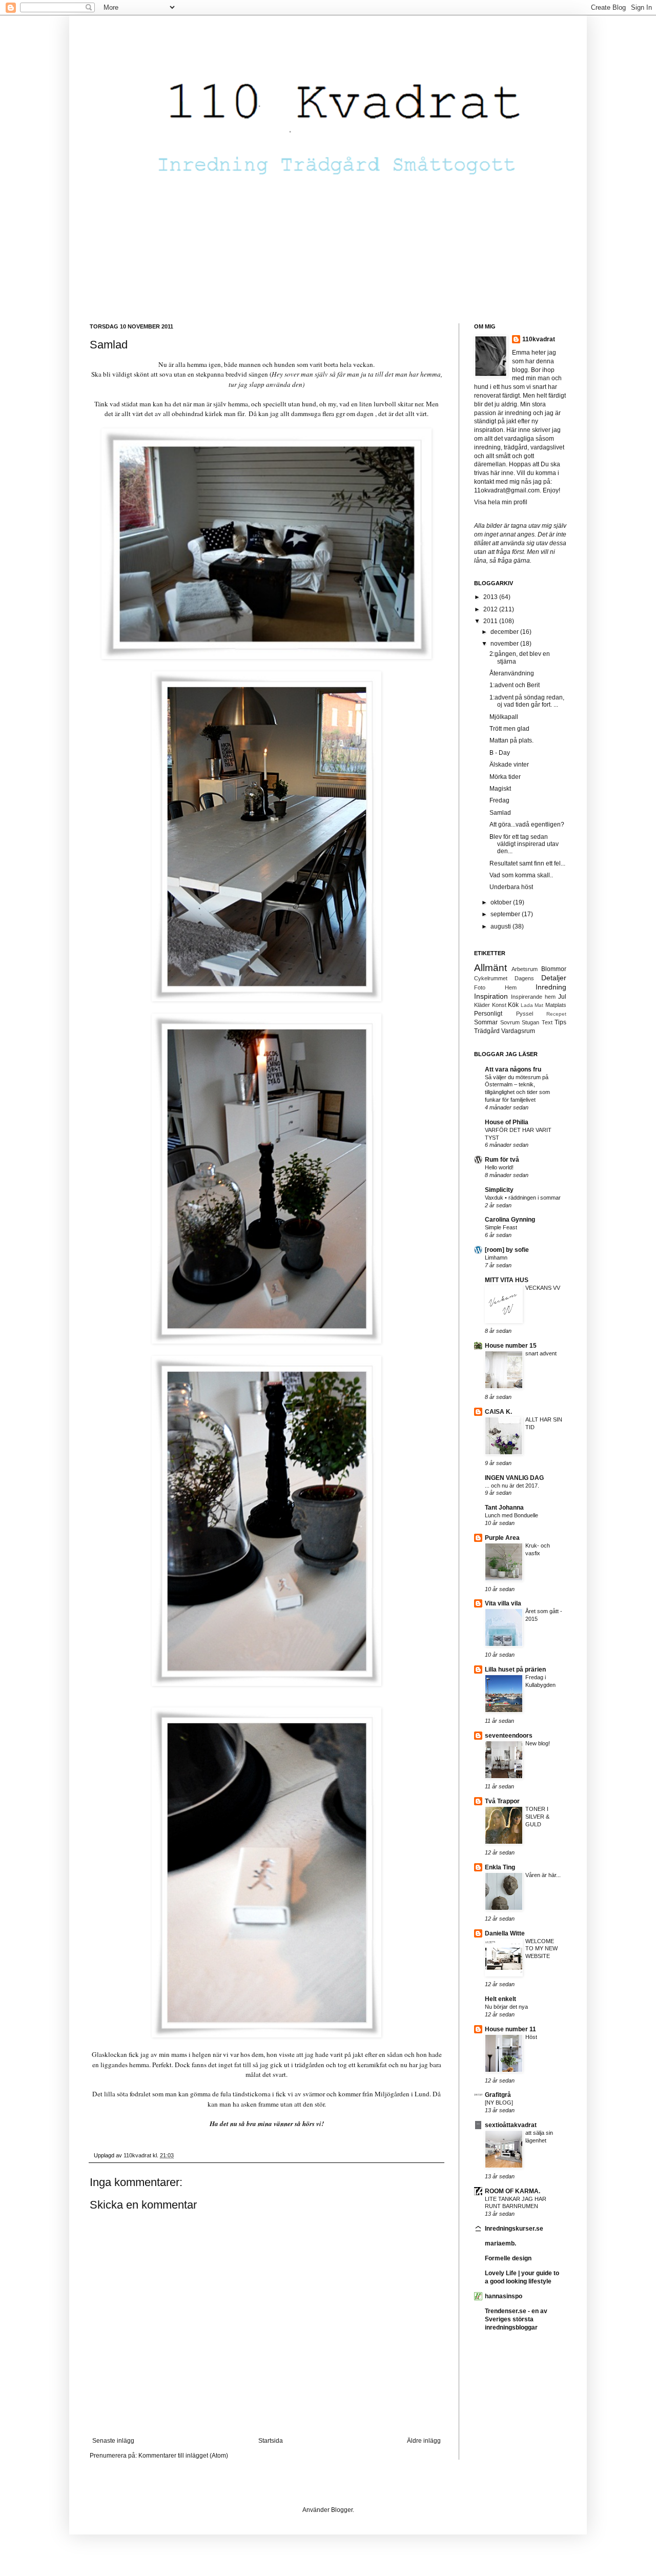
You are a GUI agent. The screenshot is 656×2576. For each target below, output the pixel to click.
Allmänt (490, 968)
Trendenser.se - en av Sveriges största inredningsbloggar (516, 2319)
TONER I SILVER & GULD (537, 1817)
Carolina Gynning (510, 1220)
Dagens (524, 978)
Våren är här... (543, 1875)
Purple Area (502, 1538)
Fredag (499, 800)
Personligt (488, 1014)
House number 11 (510, 2029)
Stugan (530, 1022)
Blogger (342, 2510)
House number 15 (511, 1346)
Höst (531, 2037)
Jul (562, 997)
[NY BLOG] (499, 2103)
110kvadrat (539, 339)
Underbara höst (511, 887)
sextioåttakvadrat (511, 2125)
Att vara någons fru (513, 1069)
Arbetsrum (525, 969)
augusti (501, 926)
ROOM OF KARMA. (512, 2191)
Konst (499, 1005)
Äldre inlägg (424, 2441)
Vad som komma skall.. (521, 875)
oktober (502, 902)
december (505, 632)
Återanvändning (512, 673)
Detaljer (554, 978)
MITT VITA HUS (507, 1280)
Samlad (500, 813)
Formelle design (508, 2258)
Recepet (556, 1014)
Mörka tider (505, 777)
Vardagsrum (518, 1031)
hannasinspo (504, 2296)
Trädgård (487, 1031)
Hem (511, 987)
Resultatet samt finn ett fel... (527, 863)
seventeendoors (509, 1736)
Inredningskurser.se (514, 2229)
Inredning (551, 987)
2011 (491, 621)
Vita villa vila (503, 1603)
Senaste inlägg (113, 2441)
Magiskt (500, 789)
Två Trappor (502, 1801)
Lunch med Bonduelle (511, 1515)
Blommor (554, 969)
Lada (527, 1005)
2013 (491, 597)
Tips (560, 1022)
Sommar (486, 1022)
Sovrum (510, 1022)
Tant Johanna (504, 1508)
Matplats (556, 1005)
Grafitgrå (498, 2095)
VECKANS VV (543, 1288)
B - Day (500, 753)
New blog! (538, 1743)
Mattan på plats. (511, 740)
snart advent (541, 1353)
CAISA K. (498, 1412)
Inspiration (491, 996)
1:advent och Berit (515, 685)
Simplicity (499, 1190)
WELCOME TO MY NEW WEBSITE (541, 1949)
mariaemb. (500, 2243)
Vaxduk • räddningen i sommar (523, 1198)
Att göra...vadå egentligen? (527, 825)
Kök (513, 1005)
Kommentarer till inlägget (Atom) (183, 2456)
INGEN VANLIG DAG (514, 1478)
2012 (491, 609)
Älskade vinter (509, 765)
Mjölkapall (504, 717)
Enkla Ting (500, 1867)
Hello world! (499, 1167)
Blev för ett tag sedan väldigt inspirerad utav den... (524, 844)
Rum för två (502, 1160)
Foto (480, 987)
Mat (539, 1005)
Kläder (482, 1005)
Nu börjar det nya (506, 2007)
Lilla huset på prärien (515, 1670)
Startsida (271, 2441)
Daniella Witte (505, 1933)
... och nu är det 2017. (512, 1486)
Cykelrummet (491, 978)
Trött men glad (509, 729)
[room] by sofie (507, 1250)
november (505, 644)
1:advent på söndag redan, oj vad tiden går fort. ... (527, 701)
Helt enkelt (500, 1999)
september (506, 914)
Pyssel (525, 1014)
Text (547, 1022)
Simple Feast (501, 1227)
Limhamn (496, 1258)
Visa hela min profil (501, 502)
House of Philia (507, 1122)
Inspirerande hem (533, 997)
